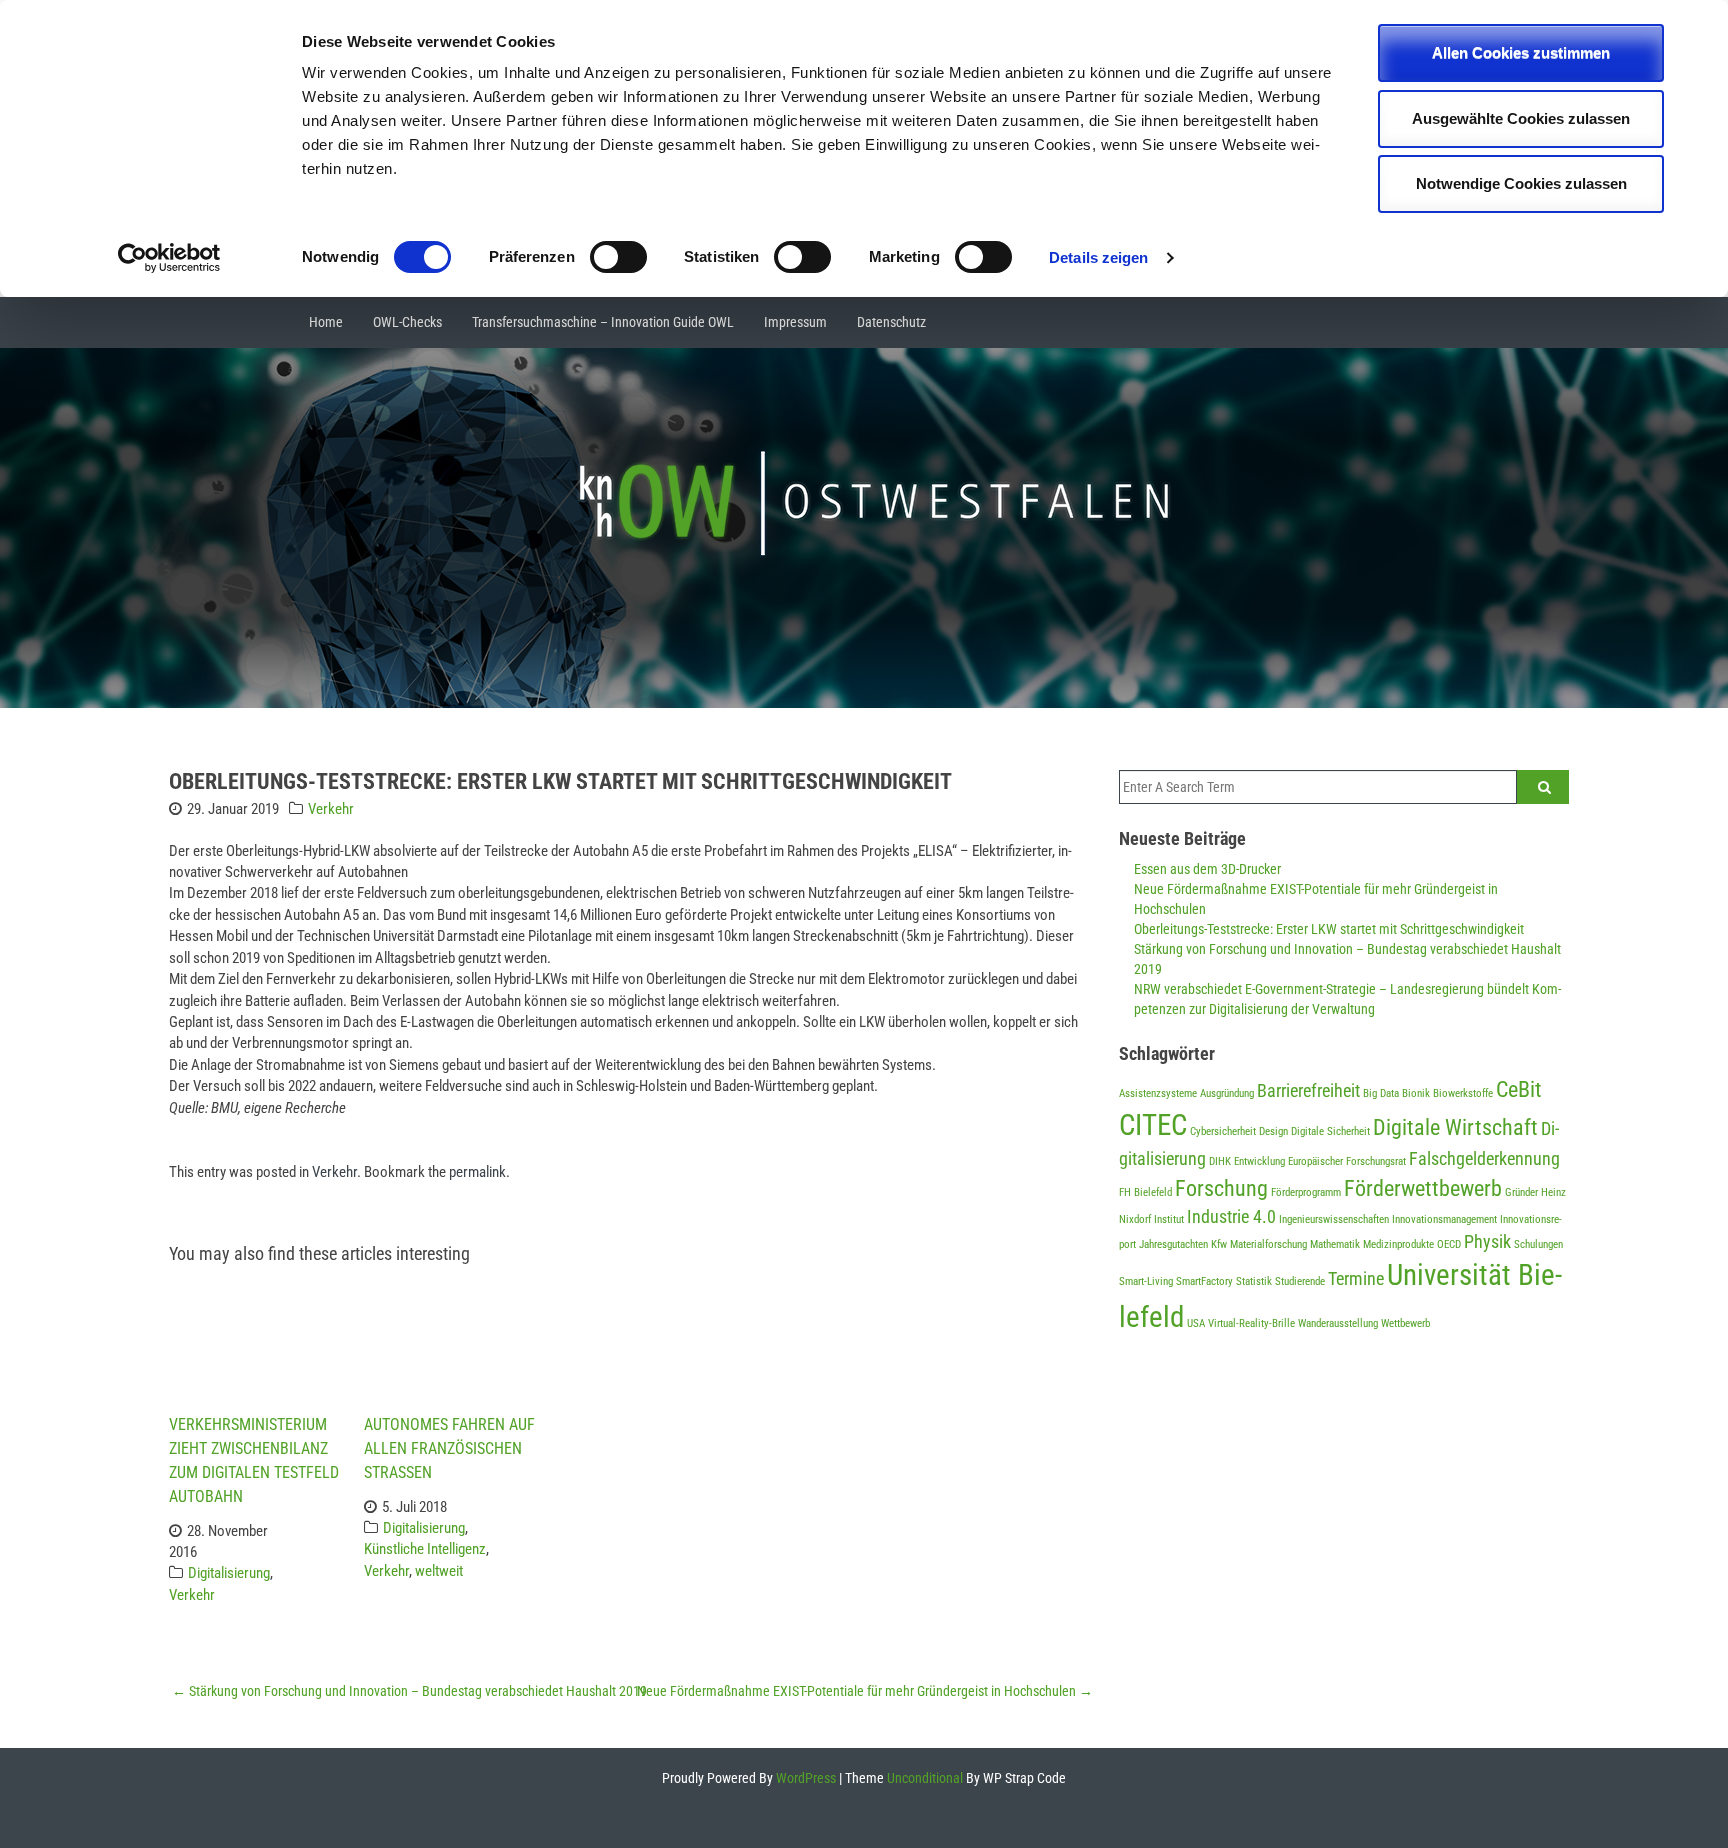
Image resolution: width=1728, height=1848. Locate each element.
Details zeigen (1098, 257)
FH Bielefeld (1145, 1192)
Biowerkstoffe (1463, 1093)
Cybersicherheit (1223, 1131)
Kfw (1219, 1244)
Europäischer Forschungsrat (1347, 1161)
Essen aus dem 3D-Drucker (1207, 869)
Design (1273, 1131)
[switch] (618, 257)
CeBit (1519, 1089)
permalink (477, 1172)
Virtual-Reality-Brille (1251, 1323)
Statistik (1254, 1281)
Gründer (1521, 1192)
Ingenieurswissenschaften (1334, 1219)
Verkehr (331, 809)
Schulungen (1538, 1244)
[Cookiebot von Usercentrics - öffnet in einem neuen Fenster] (169, 258)
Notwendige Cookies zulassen (1521, 183)
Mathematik (1335, 1244)
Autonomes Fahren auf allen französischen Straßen (449, 1448)
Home (326, 322)
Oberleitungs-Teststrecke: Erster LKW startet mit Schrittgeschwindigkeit (1329, 929)
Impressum (795, 322)
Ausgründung (1227, 1093)
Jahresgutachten (1173, 1244)
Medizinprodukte (1398, 1244)
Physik (1487, 1242)
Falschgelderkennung (1484, 1159)
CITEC (1153, 1125)
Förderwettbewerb (1423, 1188)
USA (1196, 1323)
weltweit (439, 1571)
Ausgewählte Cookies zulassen (1521, 118)
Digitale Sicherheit (1330, 1131)
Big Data (1381, 1093)
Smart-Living (1146, 1281)
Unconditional (923, 1778)
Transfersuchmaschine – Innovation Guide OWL (603, 322)
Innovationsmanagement (1444, 1219)
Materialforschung (1268, 1244)
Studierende (1300, 1281)
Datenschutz (891, 322)
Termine (1356, 1279)
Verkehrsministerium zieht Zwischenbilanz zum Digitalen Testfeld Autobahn (254, 1460)
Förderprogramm (1306, 1192)
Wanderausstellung (1338, 1323)
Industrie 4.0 (1231, 1217)
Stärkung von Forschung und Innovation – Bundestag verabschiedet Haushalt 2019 (409, 1691)
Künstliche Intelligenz (425, 1549)
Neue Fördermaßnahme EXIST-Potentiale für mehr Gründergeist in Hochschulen (865, 1691)
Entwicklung (1259, 1161)
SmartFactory (1204, 1281)
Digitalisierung (229, 1573)
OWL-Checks (407, 322)
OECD (1449, 1244)
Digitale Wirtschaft (1455, 1127)
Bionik (1416, 1093)
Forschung (1221, 1188)
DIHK (1220, 1161)
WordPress (804, 1778)
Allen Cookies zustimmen (1521, 52)
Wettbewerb (1405, 1323)
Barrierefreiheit (1308, 1091)
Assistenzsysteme (1158, 1093)
